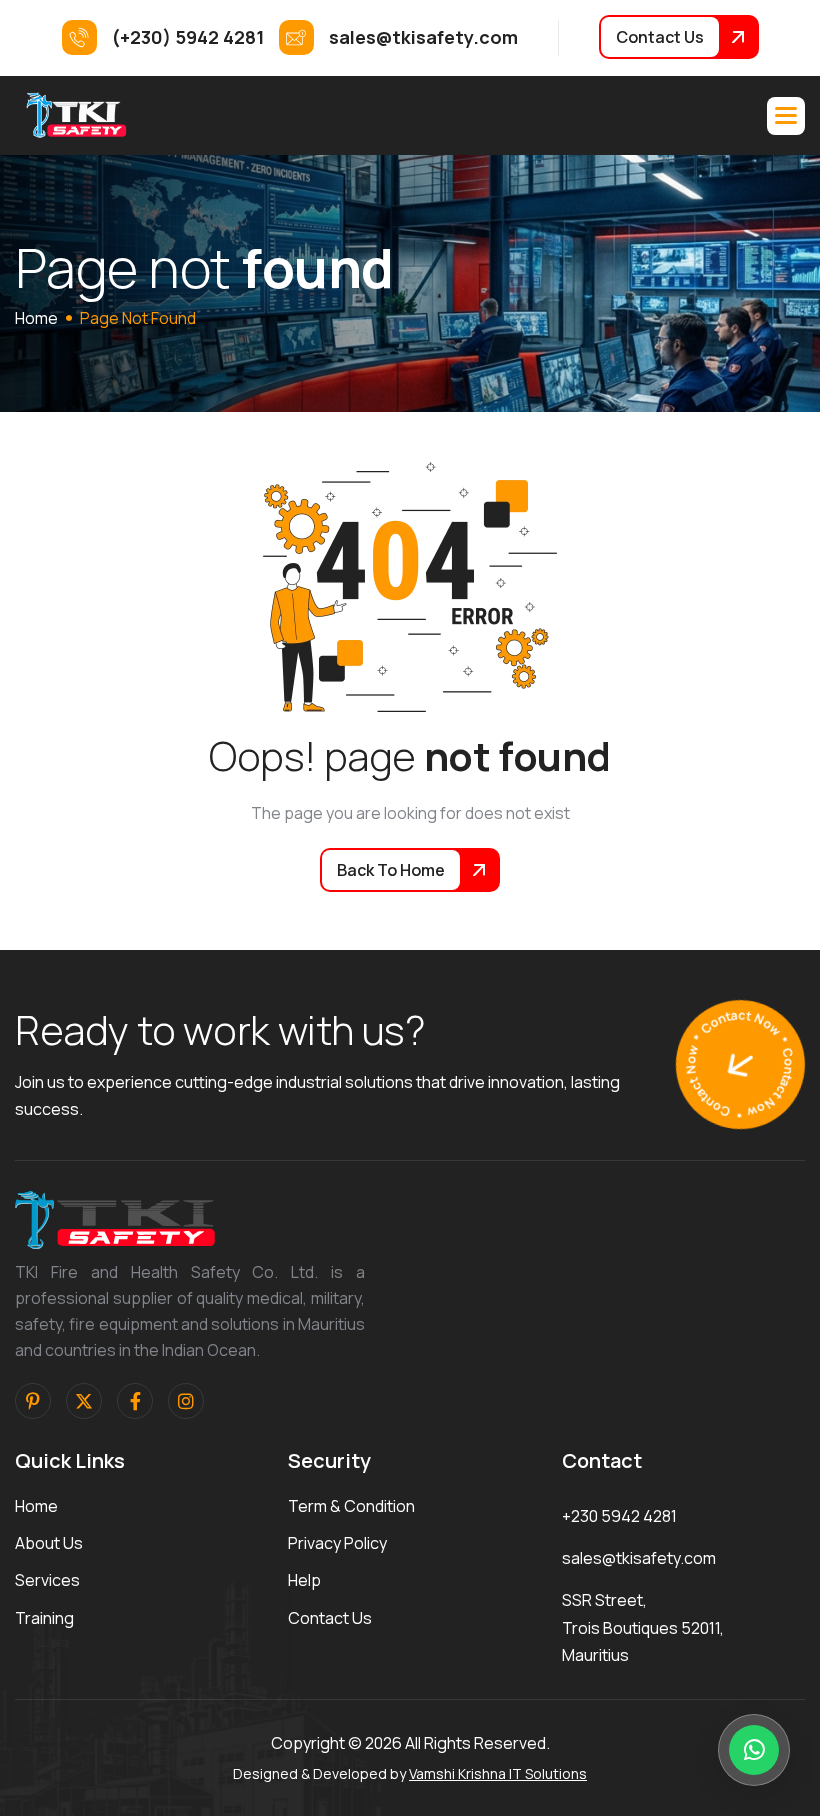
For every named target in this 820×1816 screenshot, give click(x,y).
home (36, 318)
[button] (786, 116)
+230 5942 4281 (619, 1516)
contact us (330, 1618)
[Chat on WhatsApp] (754, 1750)
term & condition (351, 1506)
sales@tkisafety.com (639, 1558)
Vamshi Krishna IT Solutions (498, 1773)
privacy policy (337, 1543)
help (304, 1580)
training (44, 1618)
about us (49, 1543)
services (47, 1580)
